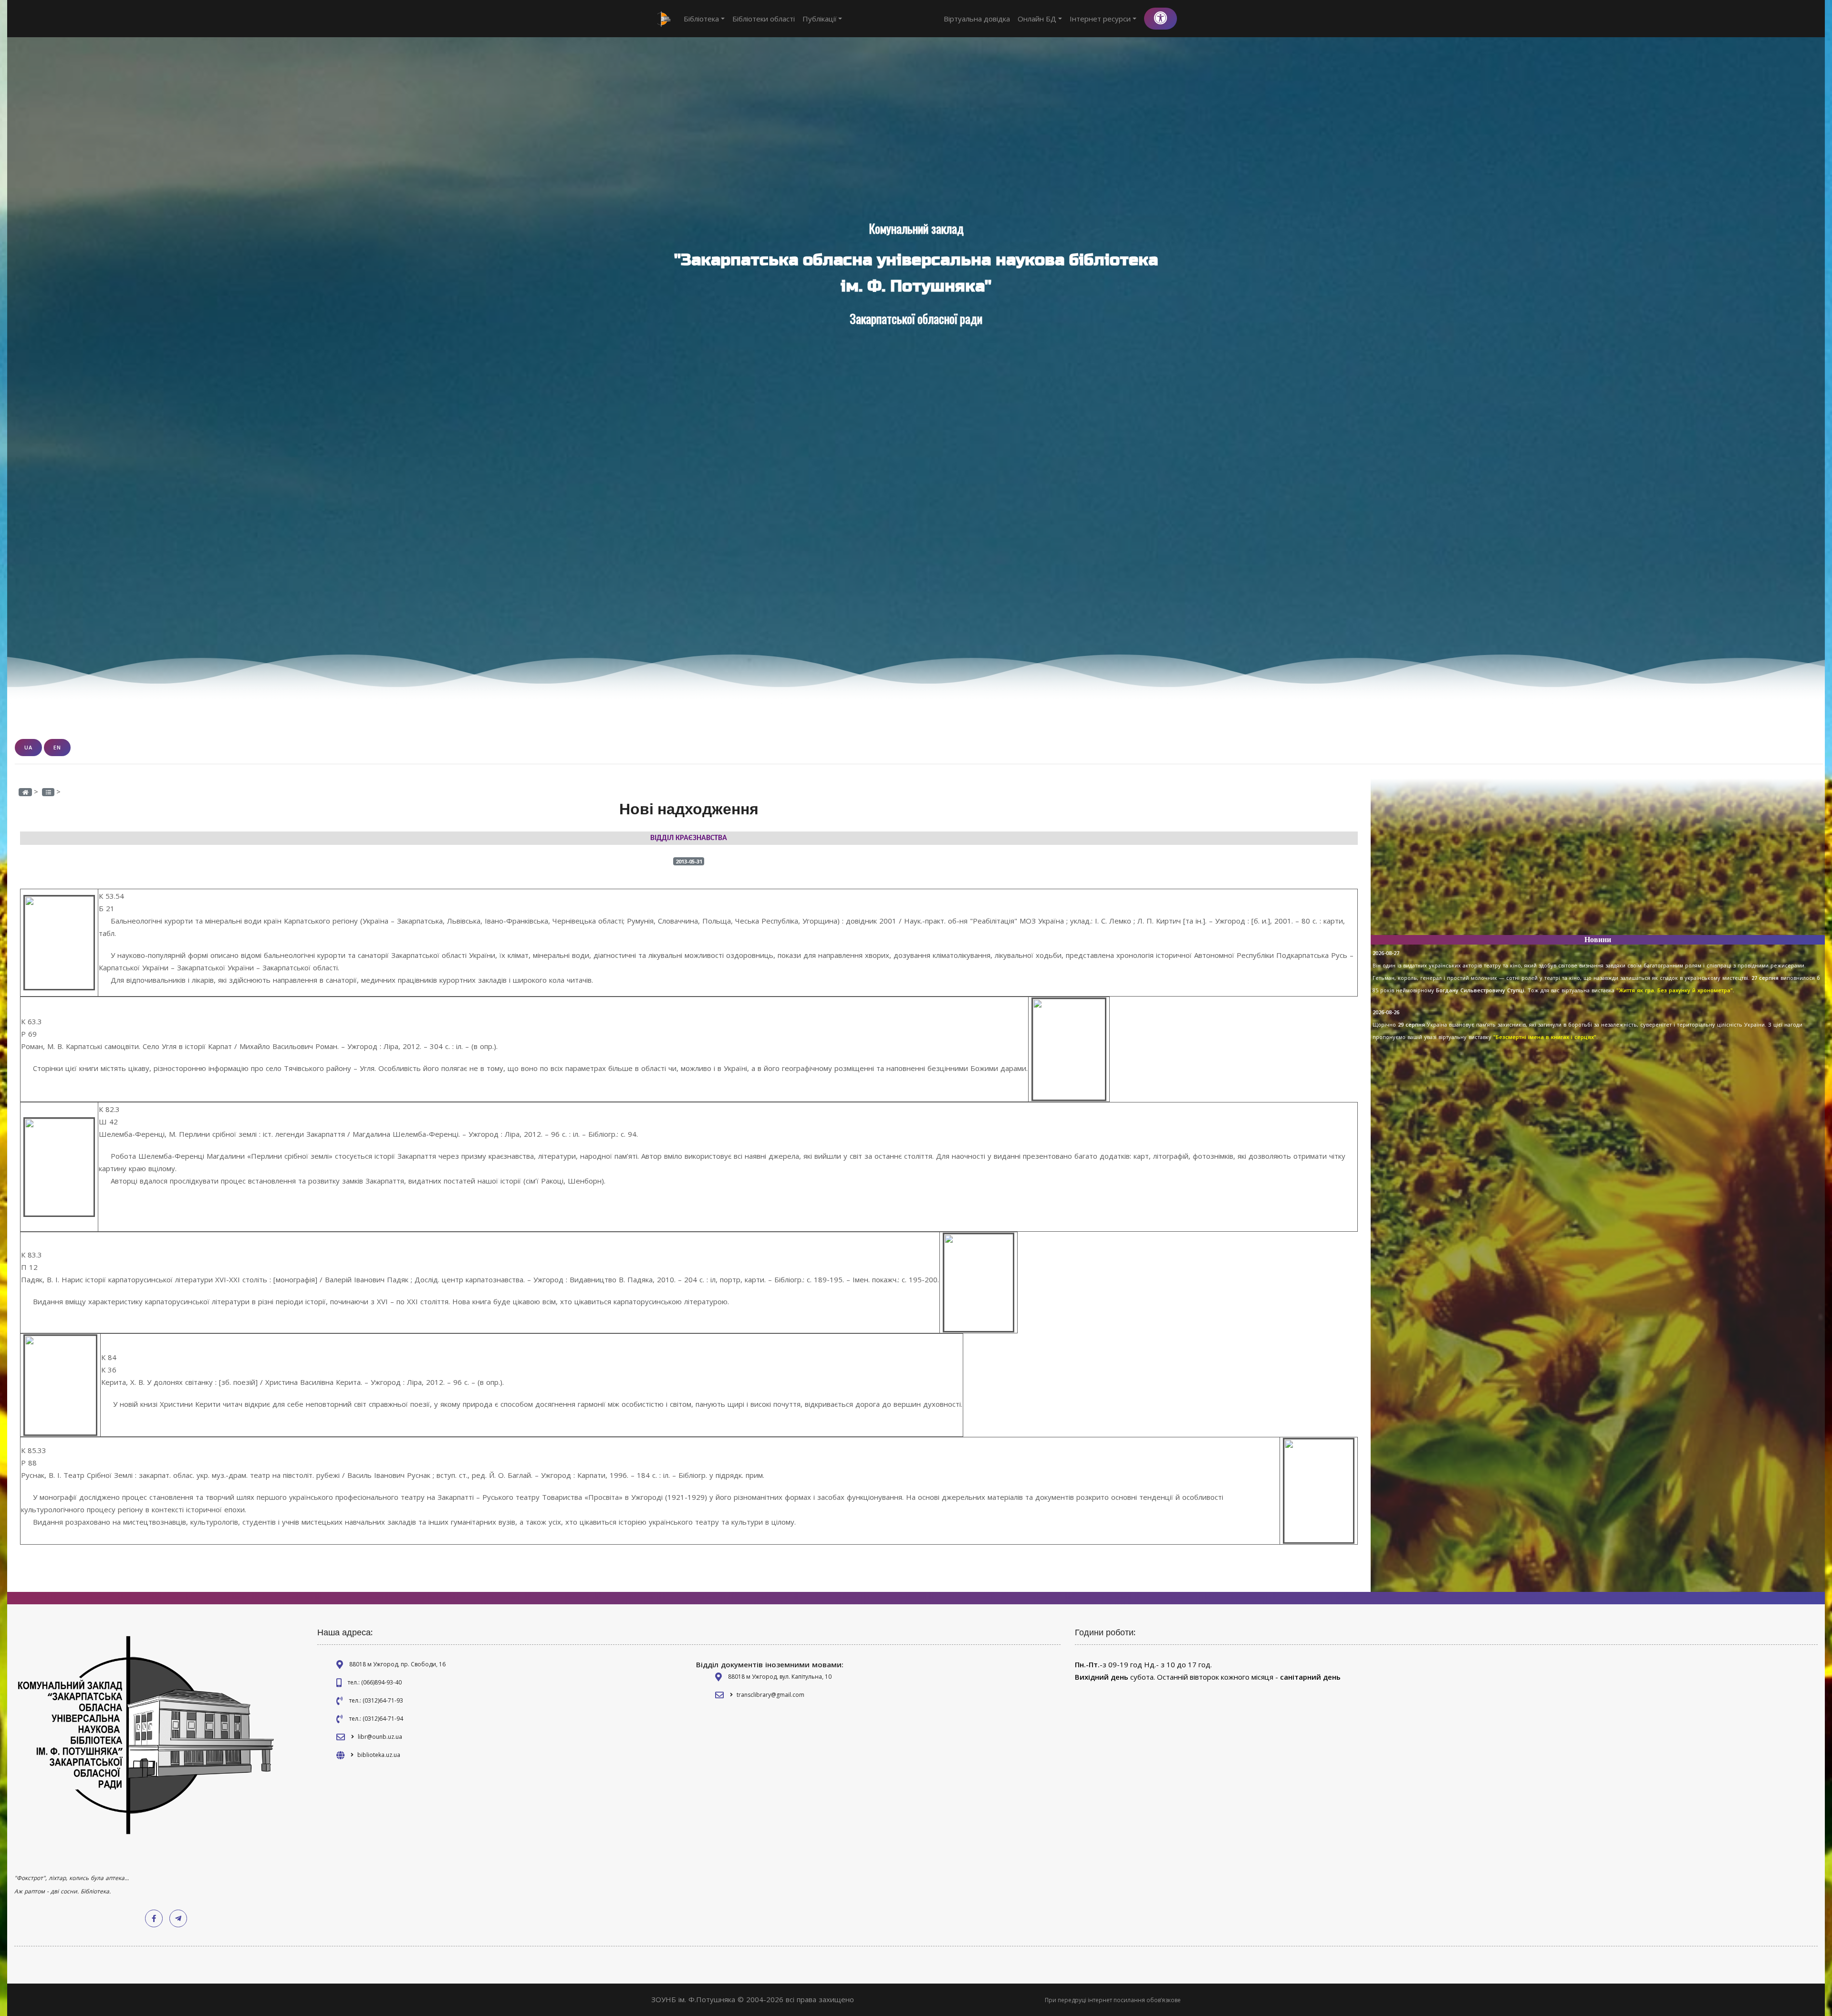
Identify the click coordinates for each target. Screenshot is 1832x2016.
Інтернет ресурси (1100, 19)
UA (28, 747)
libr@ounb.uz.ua (380, 1737)
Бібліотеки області (764, 19)
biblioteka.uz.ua (379, 1755)
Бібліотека (701, 19)
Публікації (820, 19)
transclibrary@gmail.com (770, 1695)
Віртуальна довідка (977, 19)
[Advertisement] (1598, 861)
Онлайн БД (1037, 19)
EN (57, 747)
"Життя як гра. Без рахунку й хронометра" (1674, 990)
